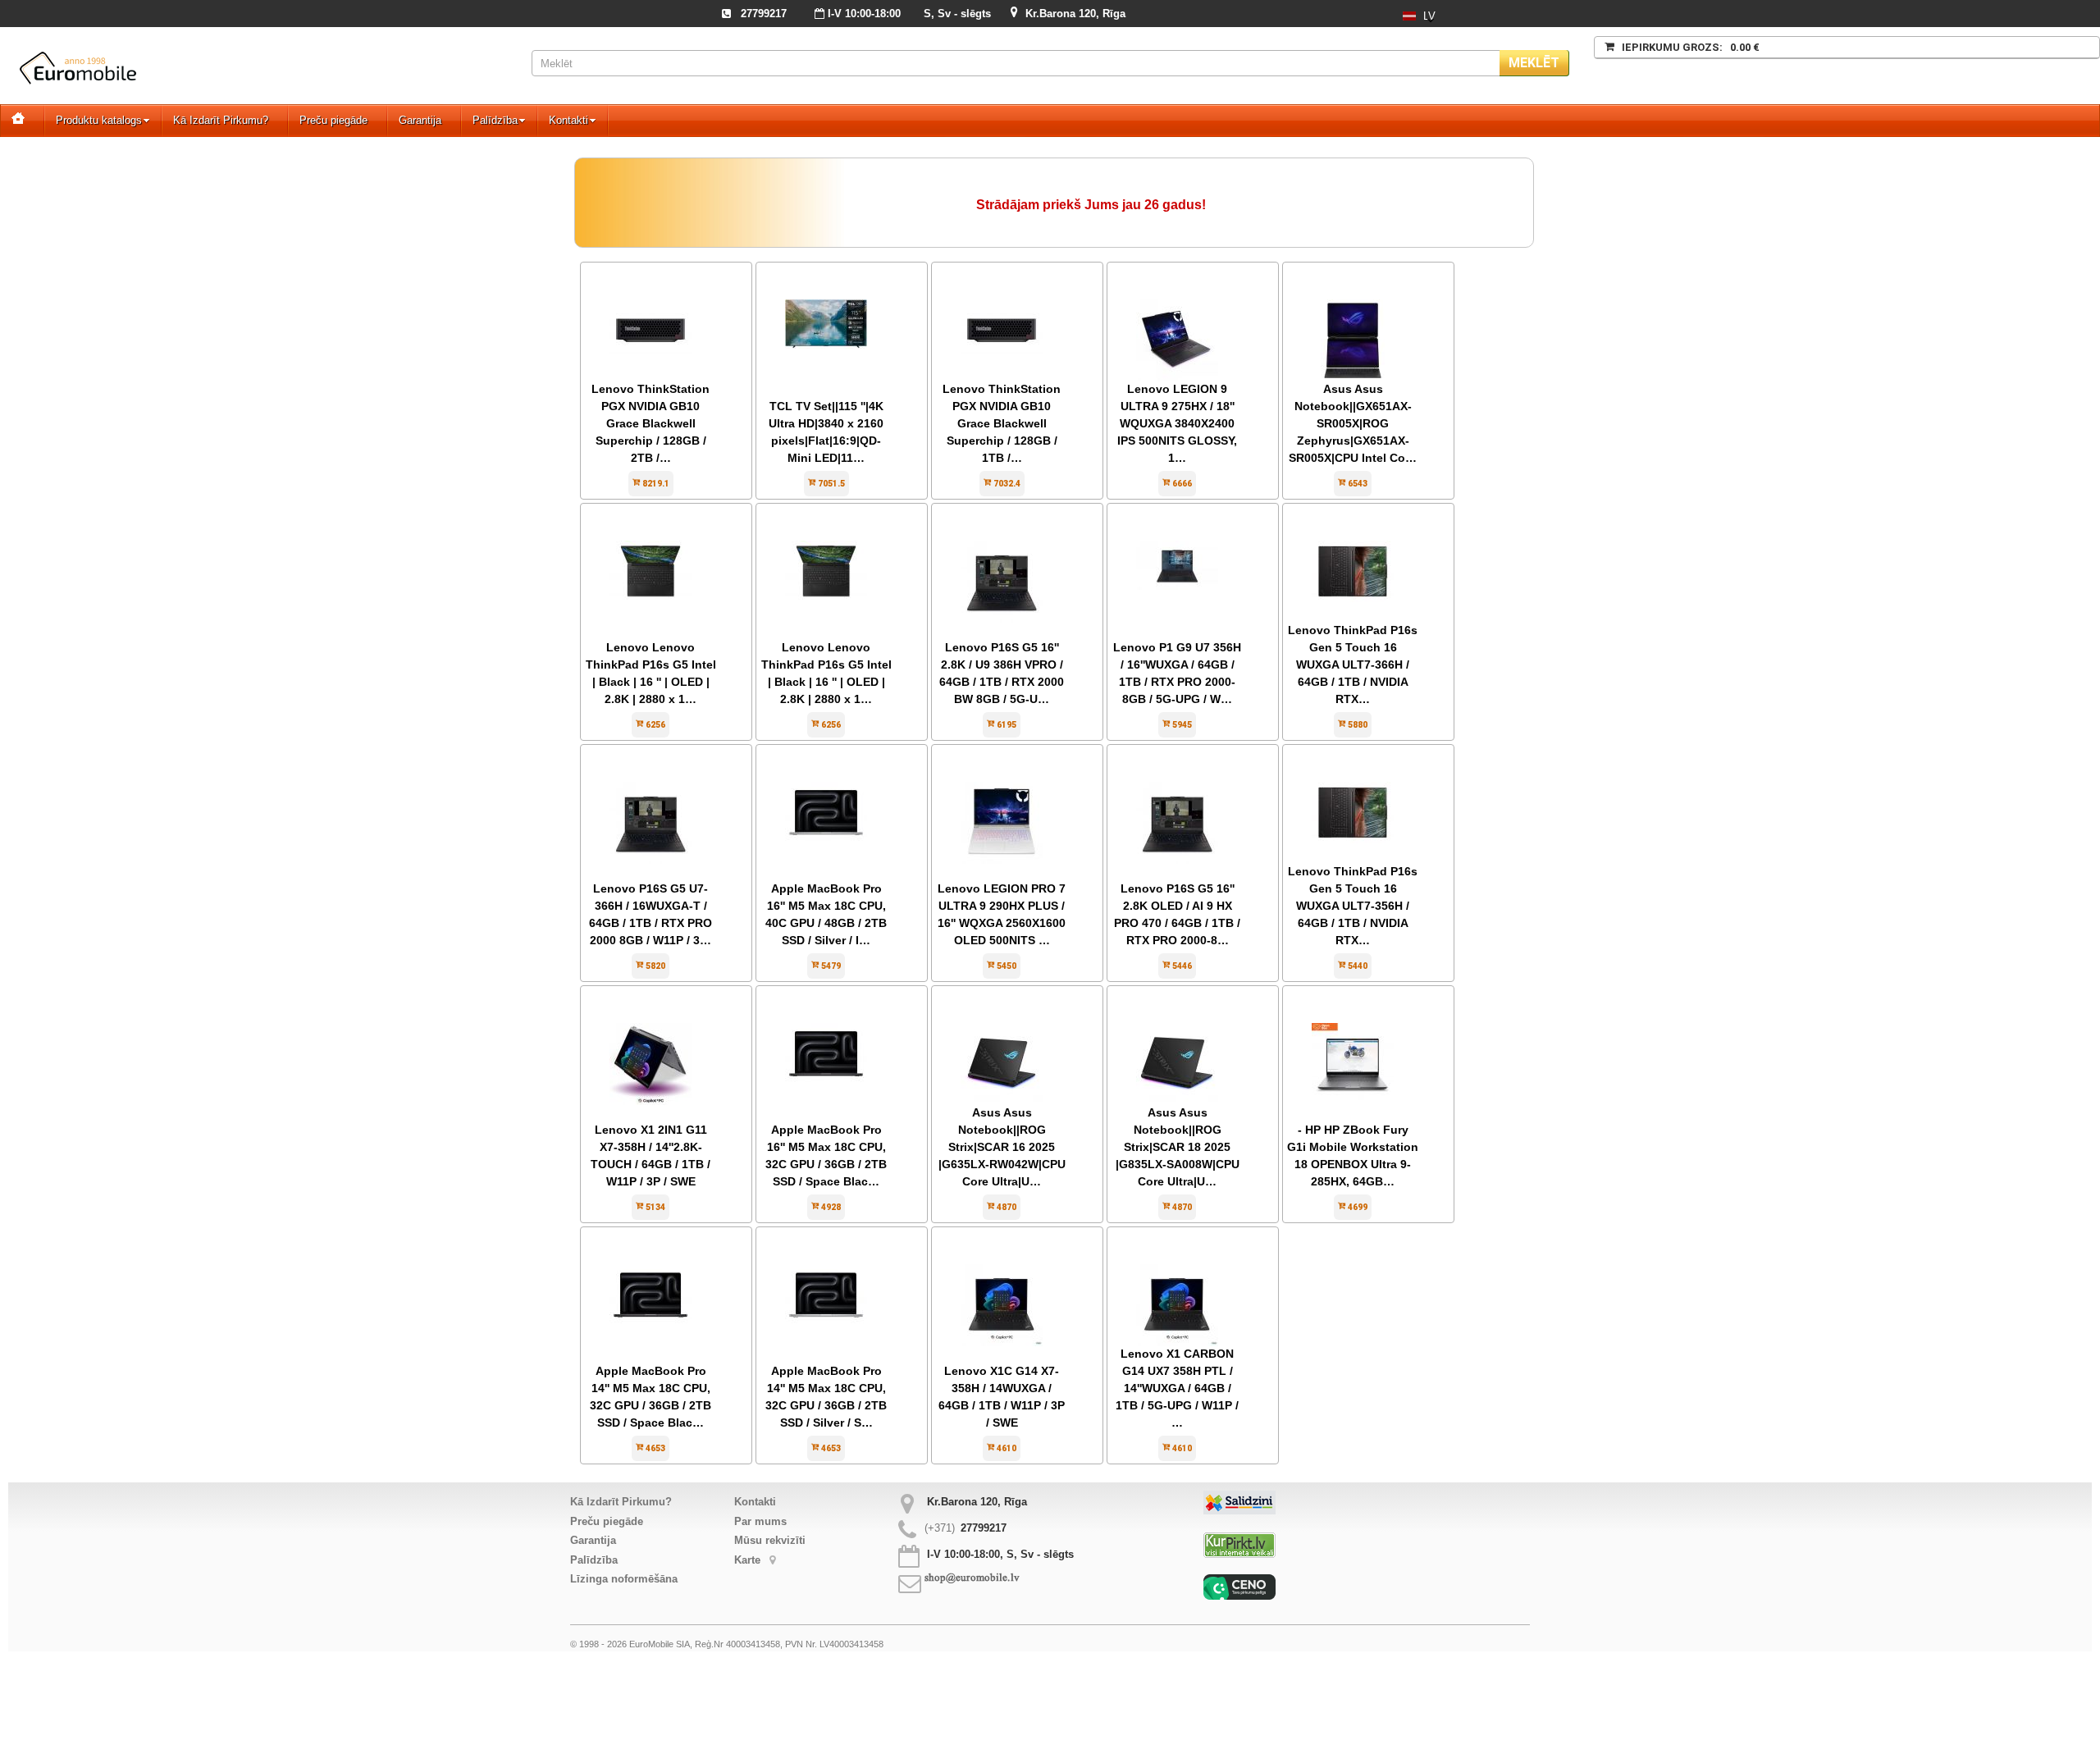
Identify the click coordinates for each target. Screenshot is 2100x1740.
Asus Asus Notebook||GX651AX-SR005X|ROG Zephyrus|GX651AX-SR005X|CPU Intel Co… (1353, 423)
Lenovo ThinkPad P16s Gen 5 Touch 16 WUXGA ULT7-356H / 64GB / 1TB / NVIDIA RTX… (1353, 906)
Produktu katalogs (99, 120)
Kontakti (568, 120)
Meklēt (1534, 63)
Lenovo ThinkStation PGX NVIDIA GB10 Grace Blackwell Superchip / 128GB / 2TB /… (651, 423)
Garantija (420, 120)
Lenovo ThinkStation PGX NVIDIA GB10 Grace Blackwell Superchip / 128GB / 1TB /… (1002, 423)
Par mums (760, 1521)
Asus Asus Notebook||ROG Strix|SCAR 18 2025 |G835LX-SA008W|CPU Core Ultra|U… (1178, 1147)
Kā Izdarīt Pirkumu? (221, 120)
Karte (749, 1560)
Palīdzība (495, 120)
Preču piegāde (333, 120)
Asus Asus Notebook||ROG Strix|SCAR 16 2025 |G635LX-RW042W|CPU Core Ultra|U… (1002, 1147)
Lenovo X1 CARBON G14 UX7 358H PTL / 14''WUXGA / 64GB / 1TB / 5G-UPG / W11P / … (1177, 1388)
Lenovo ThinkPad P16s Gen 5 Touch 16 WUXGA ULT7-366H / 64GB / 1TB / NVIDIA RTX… (1353, 664)
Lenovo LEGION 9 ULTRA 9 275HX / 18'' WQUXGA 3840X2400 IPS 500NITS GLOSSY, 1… (1177, 423)
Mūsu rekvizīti (770, 1540)
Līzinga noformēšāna (624, 1579)
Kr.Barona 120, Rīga (1075, 14)
